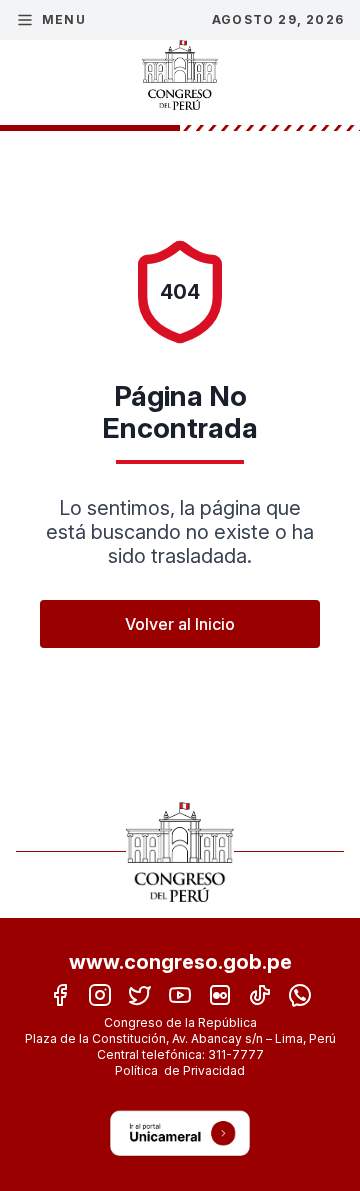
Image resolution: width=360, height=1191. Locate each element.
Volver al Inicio (180, 624)
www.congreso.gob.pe (180, 962)
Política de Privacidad (180, 1070)
